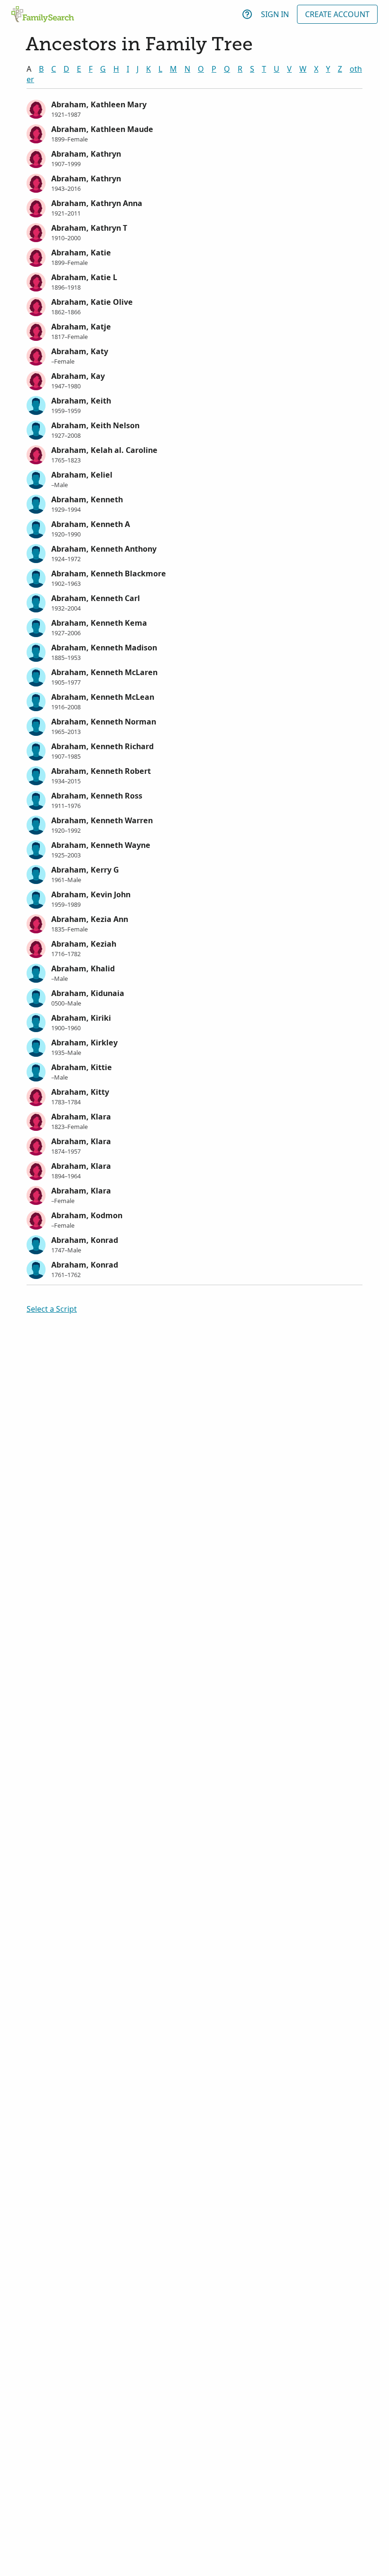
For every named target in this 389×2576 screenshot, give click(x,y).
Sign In (275, 14)
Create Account (337, 14)
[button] (194, 108)
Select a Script (52, 1309)
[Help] (247, 14)
